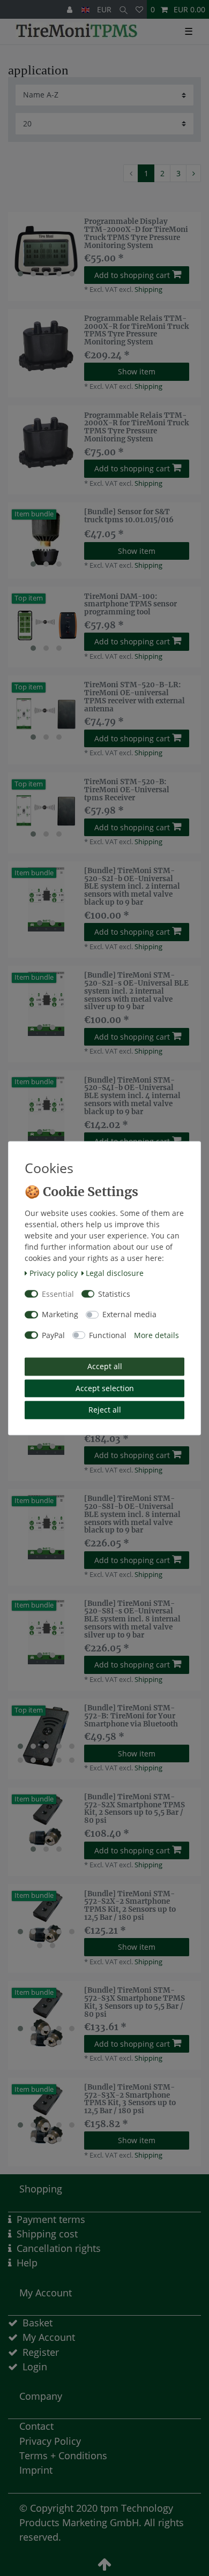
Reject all (105, 1410)
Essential (58, 1294)
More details (156, 1335)
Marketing (60, 1315)
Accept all (105, 1367)
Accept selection (105, 1388)
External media (129, 1315)
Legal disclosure (115, 1274)
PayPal (53, 1335)
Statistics (114, 1294)
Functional (108, 1335)
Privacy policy (54, 1274)
